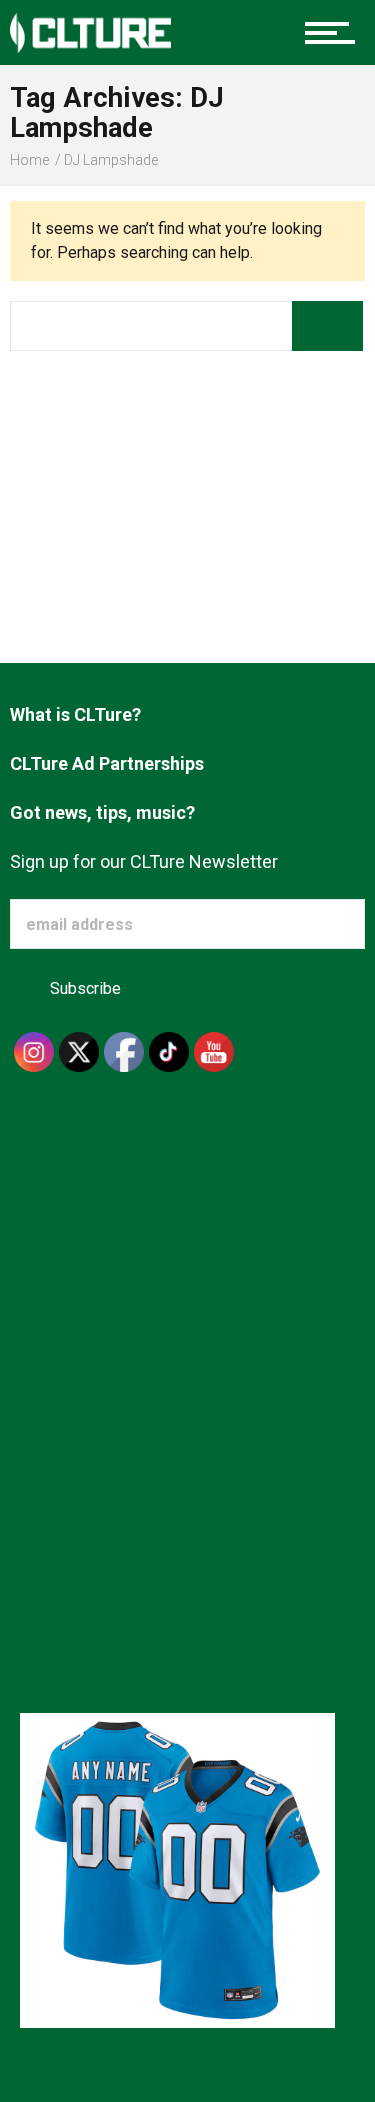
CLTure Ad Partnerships (107, 763)
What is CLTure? (75, 714)
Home (29, 160)
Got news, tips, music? (102, 812)
